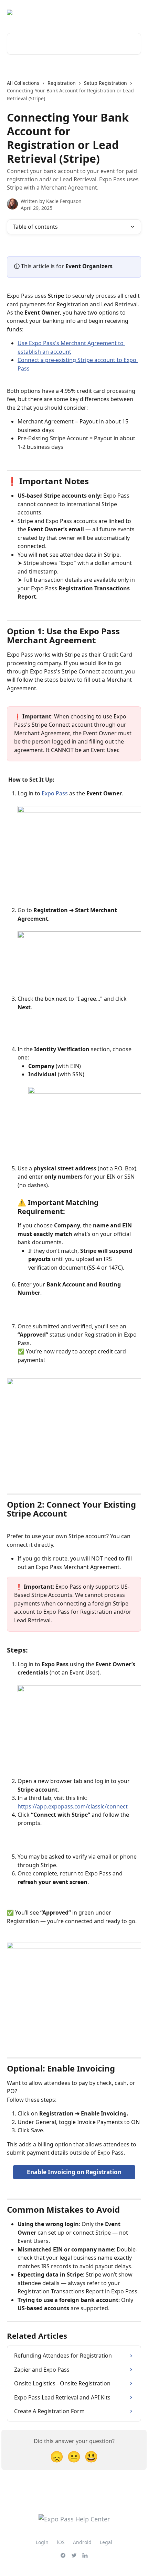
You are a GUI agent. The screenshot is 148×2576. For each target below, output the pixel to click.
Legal (106, 2542)
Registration (62, 83)
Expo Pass (55, 793)
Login (42, 2542)
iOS (61, 2542)
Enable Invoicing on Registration (74, 2172)
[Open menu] (135, 12)
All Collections (23, 83)
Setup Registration (105, 83)
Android (82, 2542)
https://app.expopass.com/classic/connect (73, 1806)
